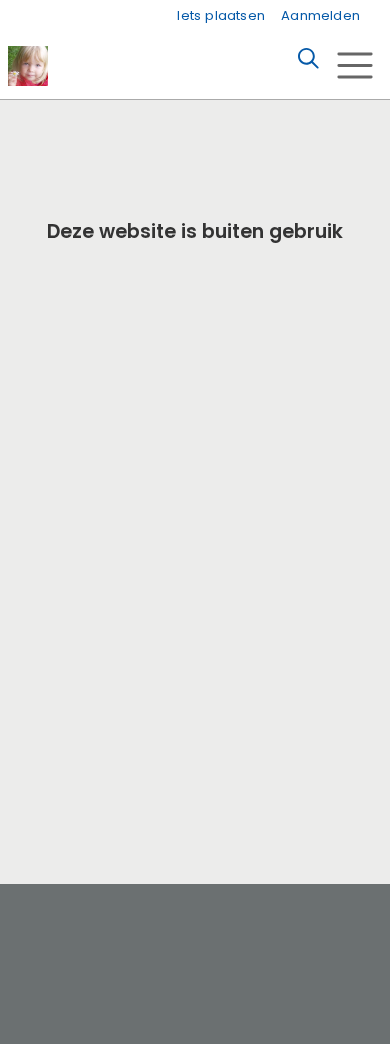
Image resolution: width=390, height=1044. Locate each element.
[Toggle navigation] (354, 65)
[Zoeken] (308, 59)
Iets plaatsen (221, 15)
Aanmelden (320, 15)
